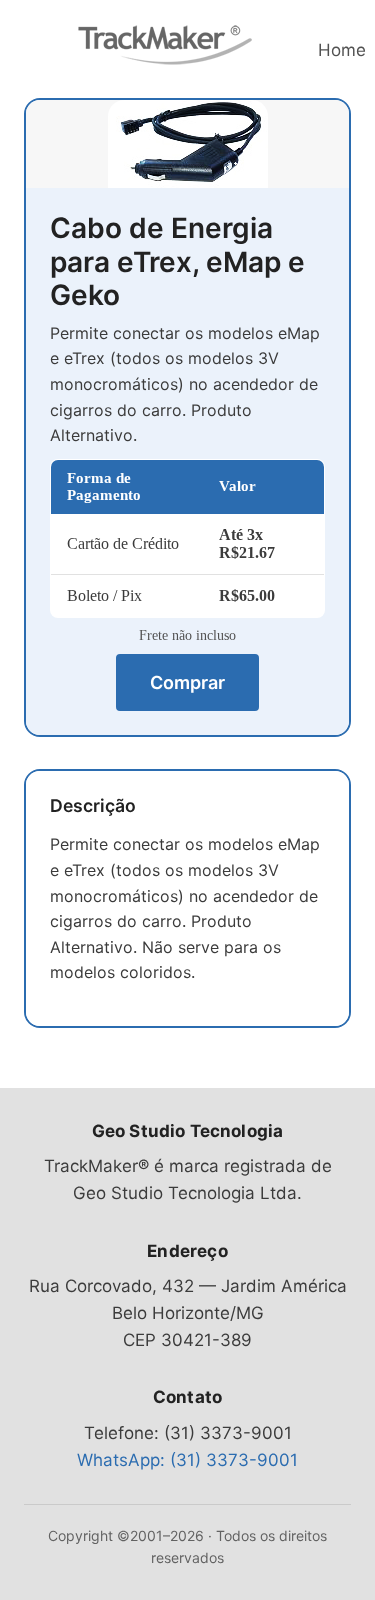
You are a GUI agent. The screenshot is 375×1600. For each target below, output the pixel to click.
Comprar (187, 682)
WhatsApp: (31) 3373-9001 (187, 1460)
